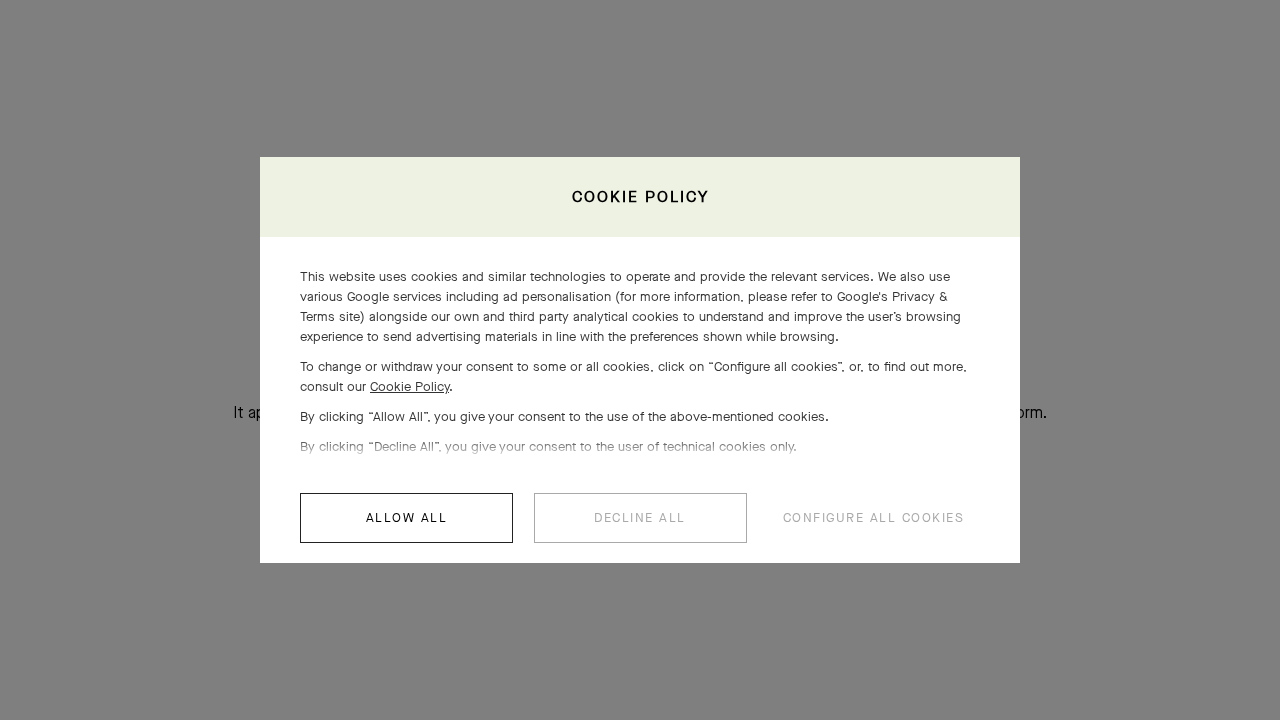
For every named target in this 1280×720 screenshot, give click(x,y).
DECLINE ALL (640, 517)
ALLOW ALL (407, 517)
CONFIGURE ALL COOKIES (874, 517)
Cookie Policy (409, 386)
